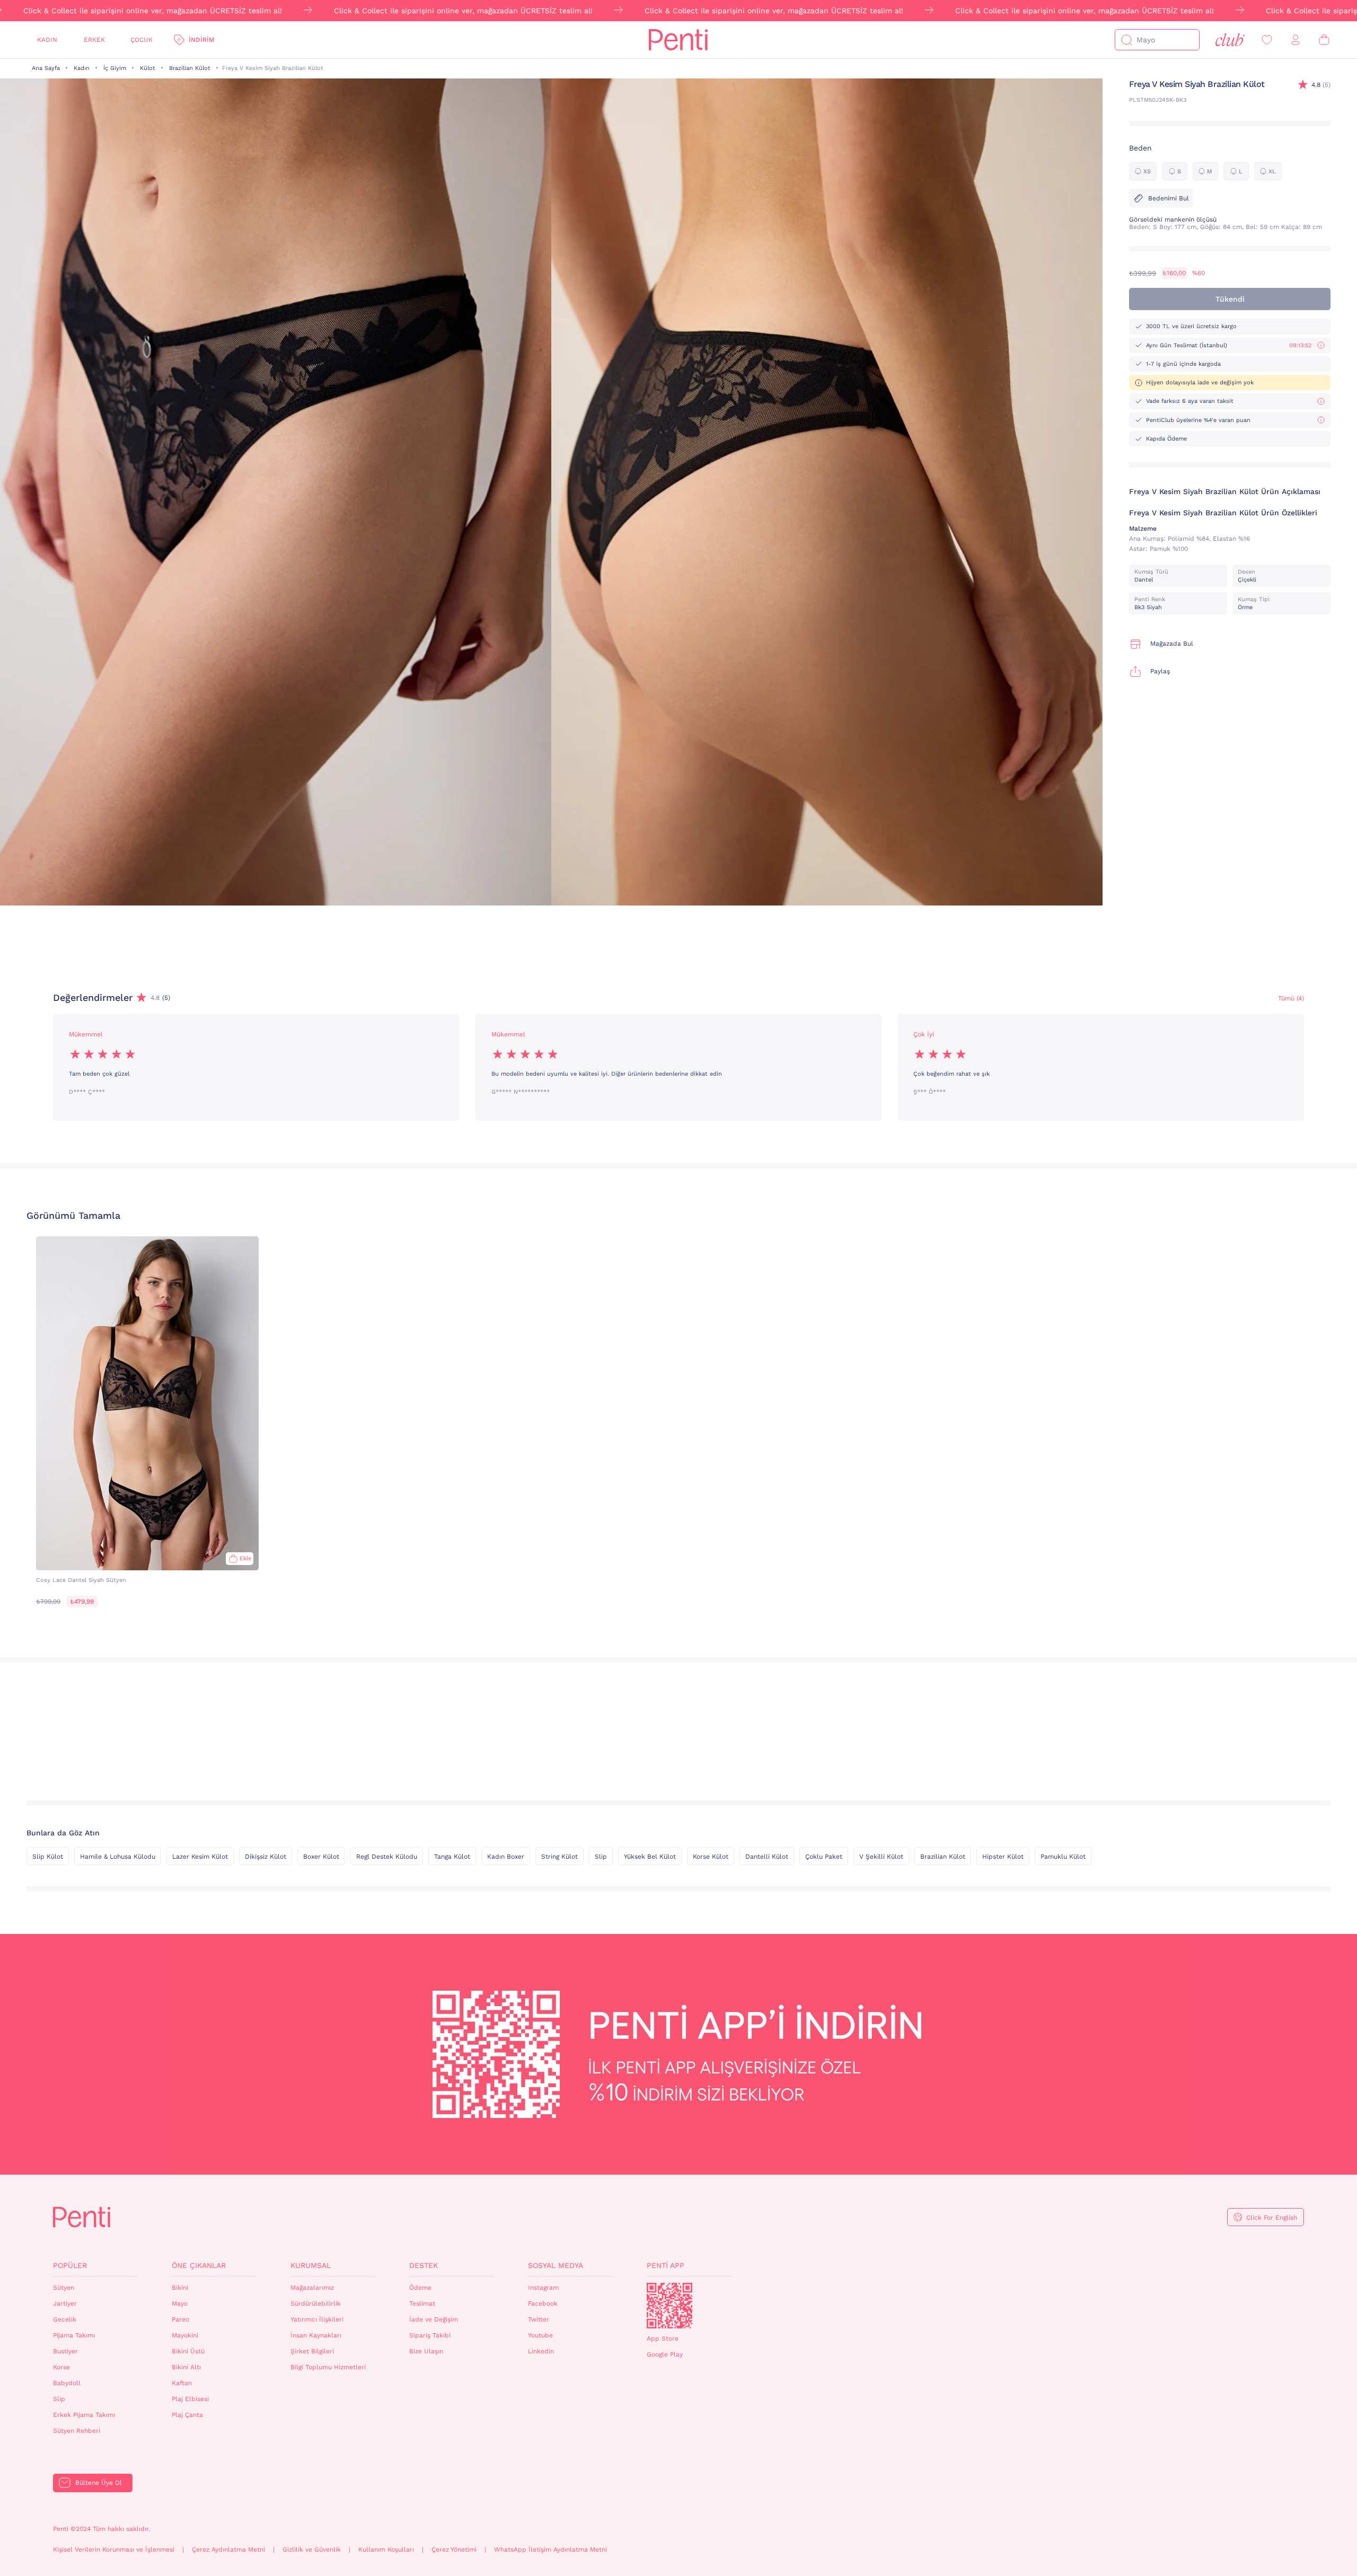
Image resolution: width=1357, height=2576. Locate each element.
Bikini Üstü (188, 2351)
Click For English (1272, 2218)
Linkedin (541, 2351)
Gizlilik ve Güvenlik (312, 2549)
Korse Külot (711, 1857)
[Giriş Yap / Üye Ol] (1296, 40)
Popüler (70, 2265)
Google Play (665, 2354)
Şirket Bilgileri (312, 2351)
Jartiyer (65, 2304)
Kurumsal (311, 2265)
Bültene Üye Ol (99, 2483)
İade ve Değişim (434, 2319)
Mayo (180, 2304)
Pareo (180, 2319)
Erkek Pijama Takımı (84, 2415)
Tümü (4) (1291, 998)
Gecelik (65, 2319)
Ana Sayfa (46, 68)
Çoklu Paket (824, 1857)
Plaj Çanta (187, 2415)
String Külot (559, 1857)
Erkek (94, 40)
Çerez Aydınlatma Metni (228, 2549)
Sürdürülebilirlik (316, 2304)
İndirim (201, 40)
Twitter (539, 2319)
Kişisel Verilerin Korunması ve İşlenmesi (114, 2549)
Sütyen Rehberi (77, 2431)
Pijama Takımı (74, 2335)
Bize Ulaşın (426, 2351)
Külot (148, 68)
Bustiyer (65, 2351)
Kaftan (182, 2383)
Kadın (47, 40)
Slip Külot (48, 1857)
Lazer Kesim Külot (200, 1857)
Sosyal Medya (556, 2265)
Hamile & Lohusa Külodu (118, 1857)
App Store (663, 2338)
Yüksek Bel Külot (650, 1857)
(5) (1321, 85)
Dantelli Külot (767, 1857)
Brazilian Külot (190, 68)
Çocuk (142, 40)
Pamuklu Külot (1063, 1857)
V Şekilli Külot (881, 1857)
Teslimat (422, 2304)
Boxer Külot (321, 1857)
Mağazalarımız (312, 2288)
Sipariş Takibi (430, 2335)
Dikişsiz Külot (266, 1857)
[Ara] (1126, 40)
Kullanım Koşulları (386, 2549)
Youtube (540, 2335)
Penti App (666, 2265)
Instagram (543, 2288)
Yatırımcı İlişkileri (317, 2319)
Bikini (180, 2288)
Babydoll (67, 2383)
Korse (61, 2367)
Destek (424, 2265)
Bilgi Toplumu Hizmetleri (328, 2367)
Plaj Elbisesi (190, 2399)
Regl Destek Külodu (387, 1857)
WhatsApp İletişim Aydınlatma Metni (550, 2549)
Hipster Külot (1003, 1857)
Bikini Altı (186, 2367)
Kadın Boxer (506, 1857)
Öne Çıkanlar (199, 2265)
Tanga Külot (452, 1857)
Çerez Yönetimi (454, 2549)
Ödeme (420, 2288)
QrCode (669, 2306)
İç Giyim (115, 68)
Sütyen (64, 2288)
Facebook (543, 2304)
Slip (601, 1857)
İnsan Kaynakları (316, 2335)
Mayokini (185, 2335)
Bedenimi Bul (1169, 198)
